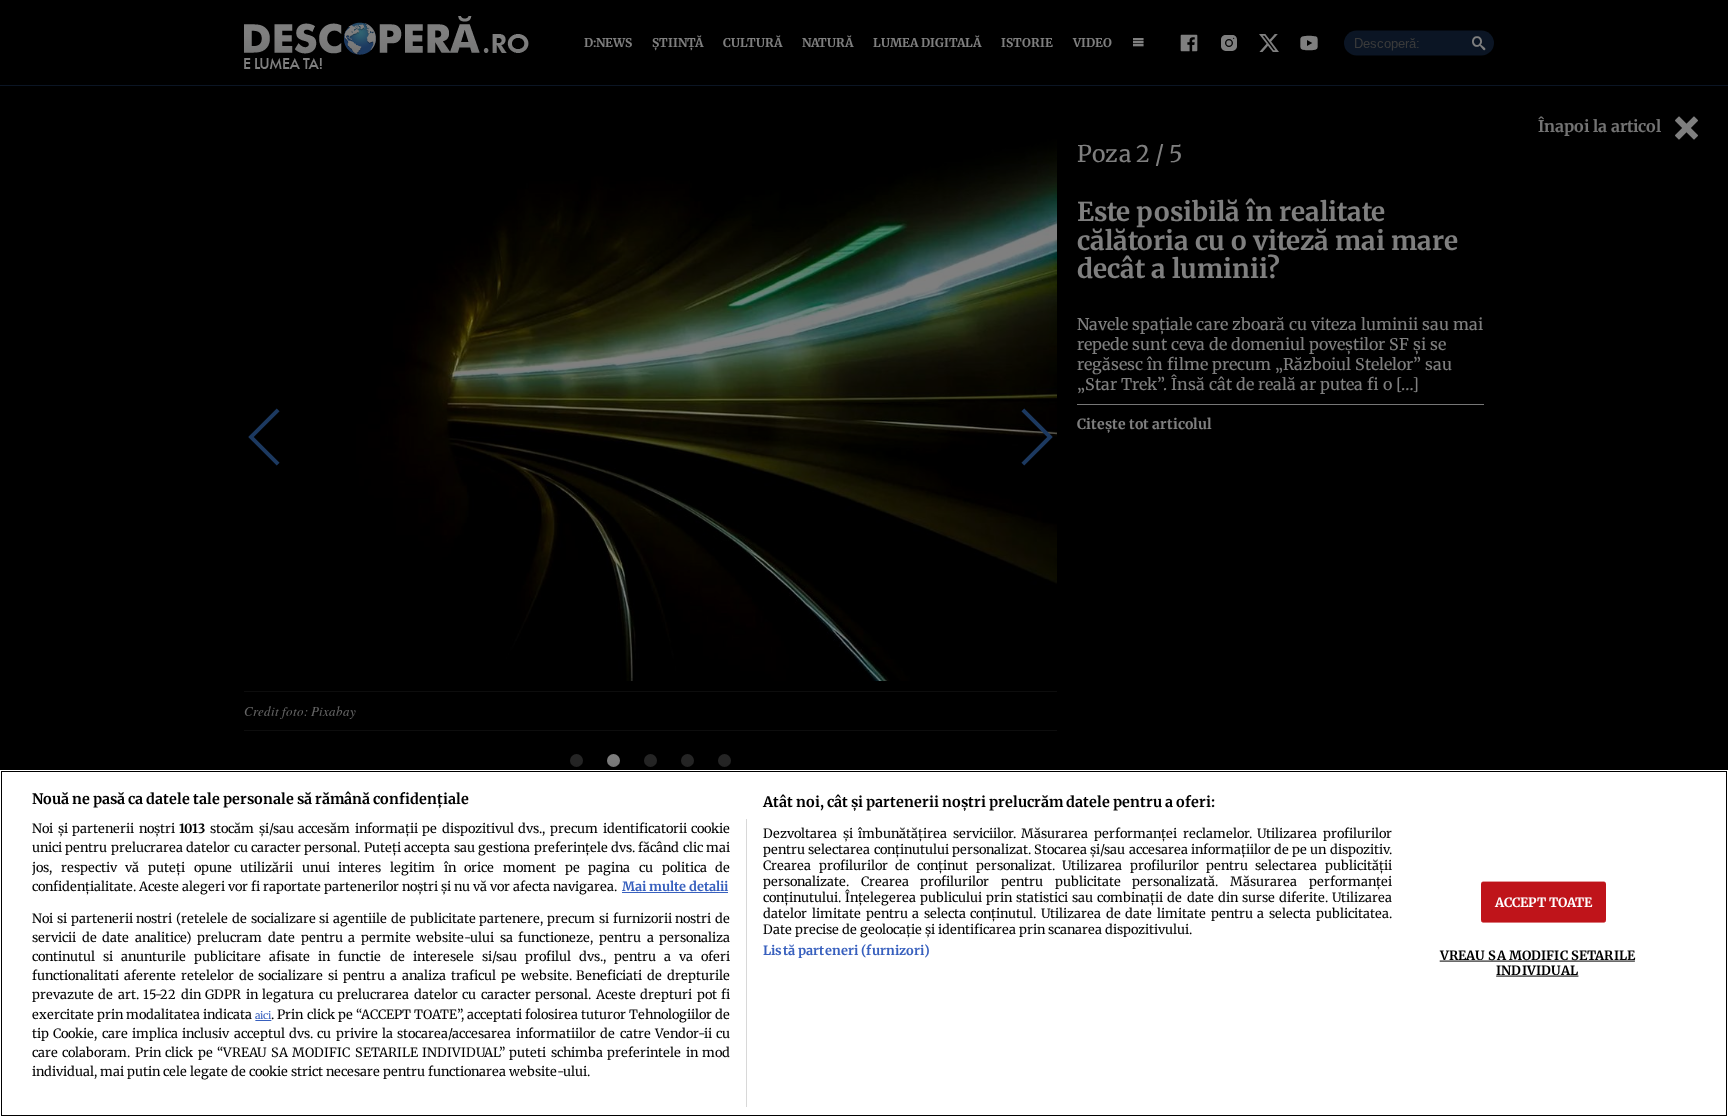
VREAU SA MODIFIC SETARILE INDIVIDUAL (1537, 961)
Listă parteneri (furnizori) (846, 950)
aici (263, 1015)
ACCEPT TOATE (1544, 901)
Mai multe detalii (675, 886)
